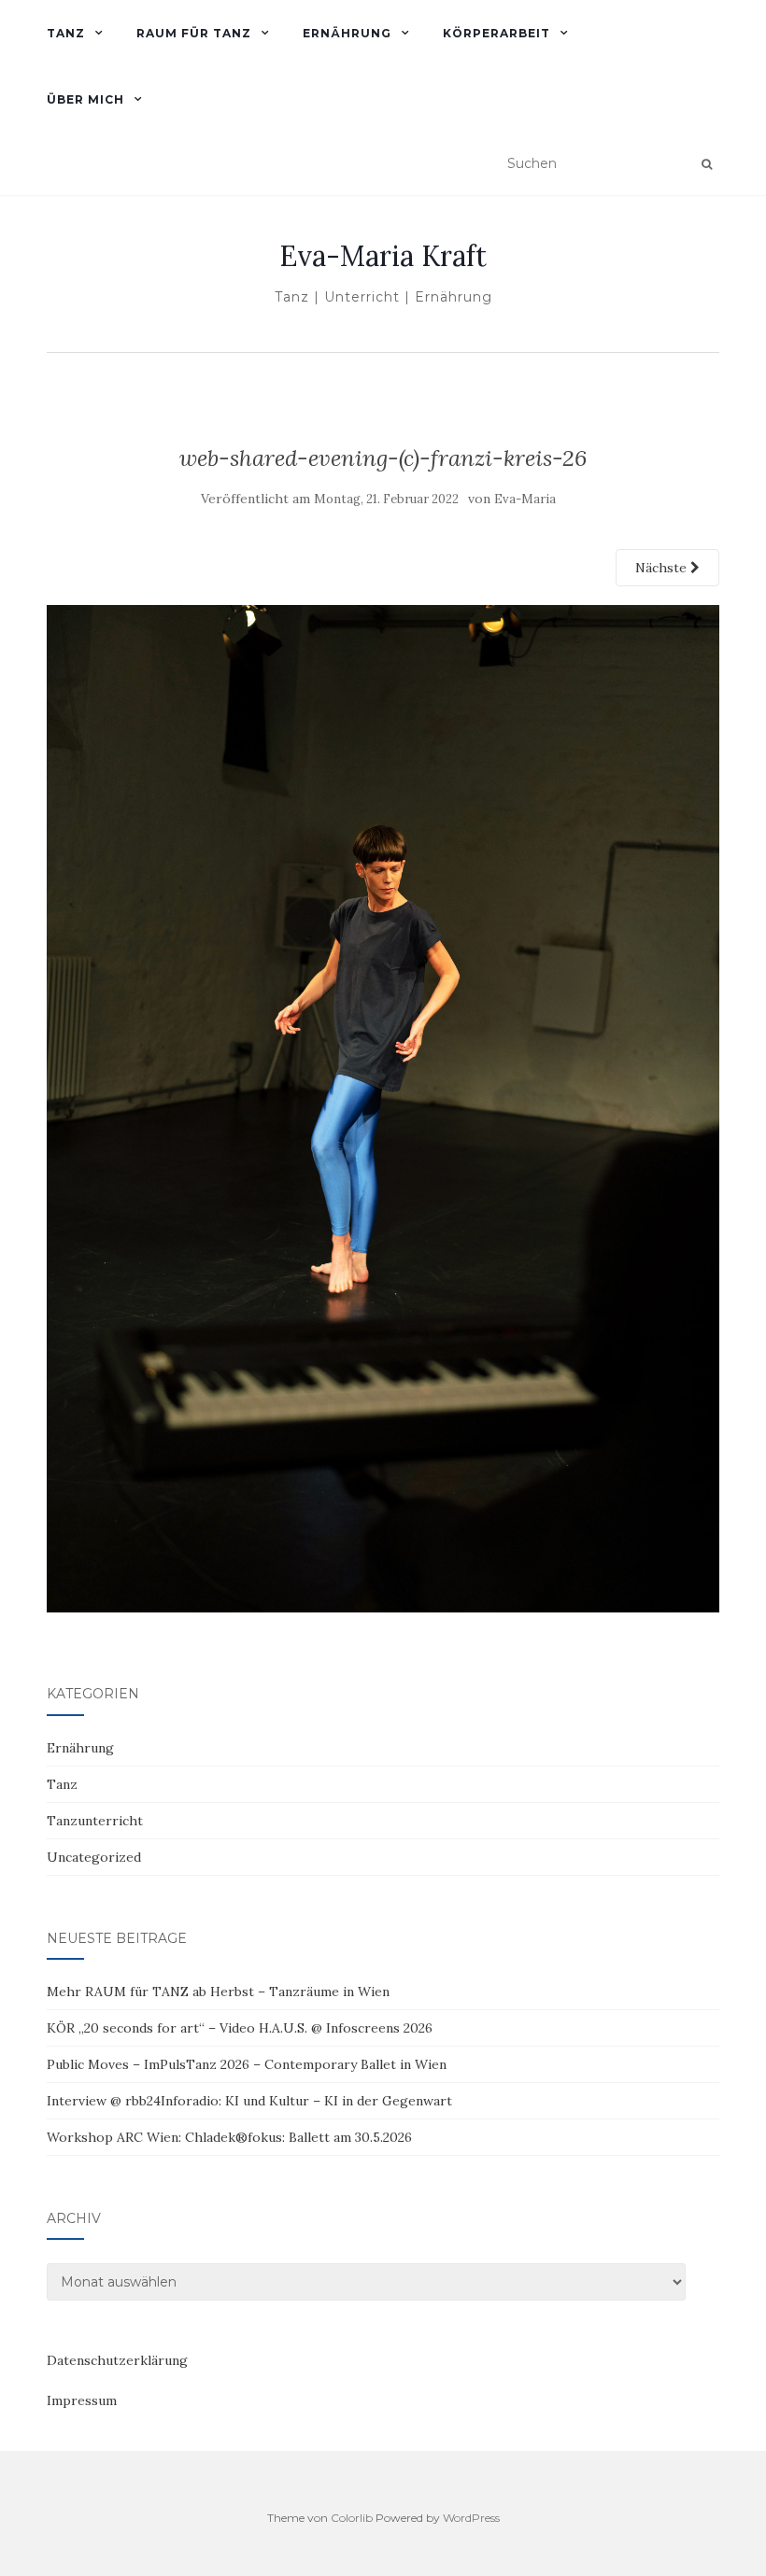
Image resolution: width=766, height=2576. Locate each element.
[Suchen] (707, 164)
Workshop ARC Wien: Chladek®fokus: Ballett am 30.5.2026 (229, 2137)
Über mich (85, 99)
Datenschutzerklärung (117, 2360)
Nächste (663, 568)
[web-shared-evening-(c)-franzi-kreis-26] (383, 1107)
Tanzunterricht (95, 1821)
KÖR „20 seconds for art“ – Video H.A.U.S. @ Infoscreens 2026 (240, 2028)
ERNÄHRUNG (347, 33)
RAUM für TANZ (194, 33)
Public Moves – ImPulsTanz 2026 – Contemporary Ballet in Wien (247, 2064)
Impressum (82, 2400)
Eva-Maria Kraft (383, 256)
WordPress (471, 2518)
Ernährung (80, 1748)
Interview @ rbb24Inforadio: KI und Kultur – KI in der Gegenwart (249, 2101)
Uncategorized (94, 1857)
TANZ (66, 33)
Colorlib (352, 2518)
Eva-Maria (525, 499)
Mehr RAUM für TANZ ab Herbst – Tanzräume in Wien (218, 1992)
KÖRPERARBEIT (496, 33)
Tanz (62, 1784)
